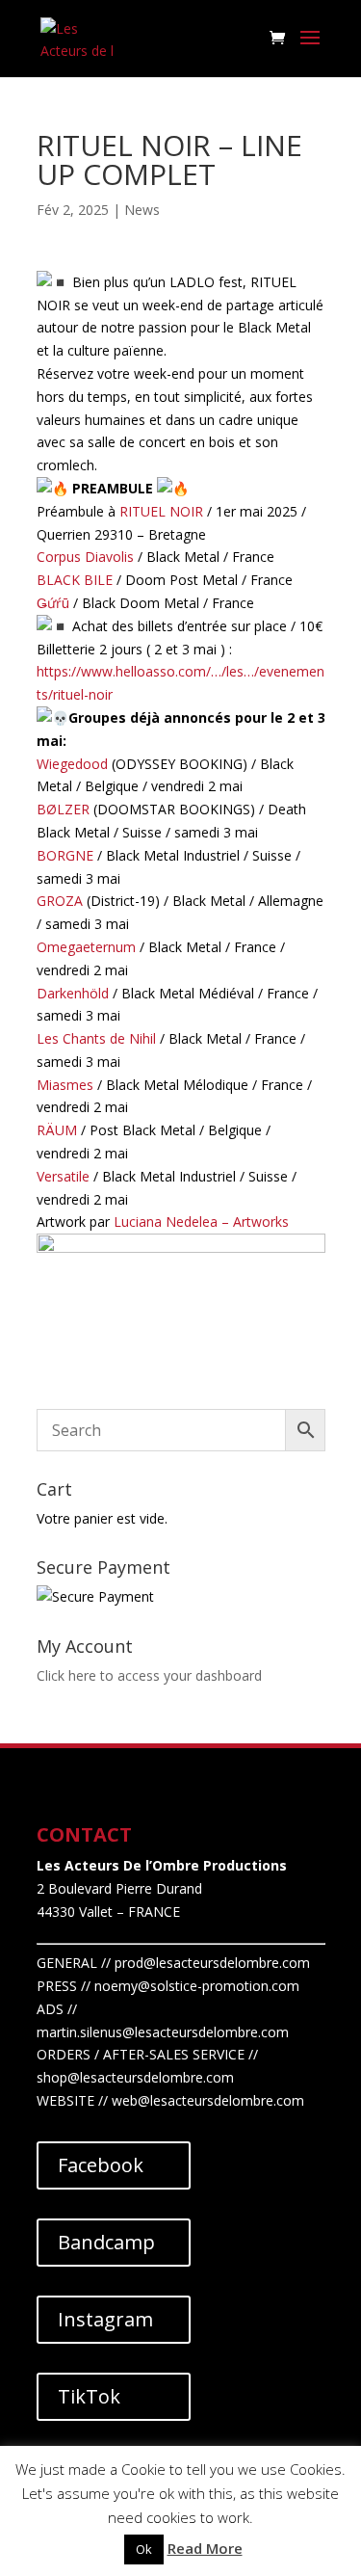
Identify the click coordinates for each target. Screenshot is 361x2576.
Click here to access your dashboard (149, 1675)
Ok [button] (144, 2549)
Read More (205, 2548)
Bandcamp (106, 2242)
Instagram (105, 2319)
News (142, 210)
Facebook (101, 2165)
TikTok (89, 2396)
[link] (161, 511)
